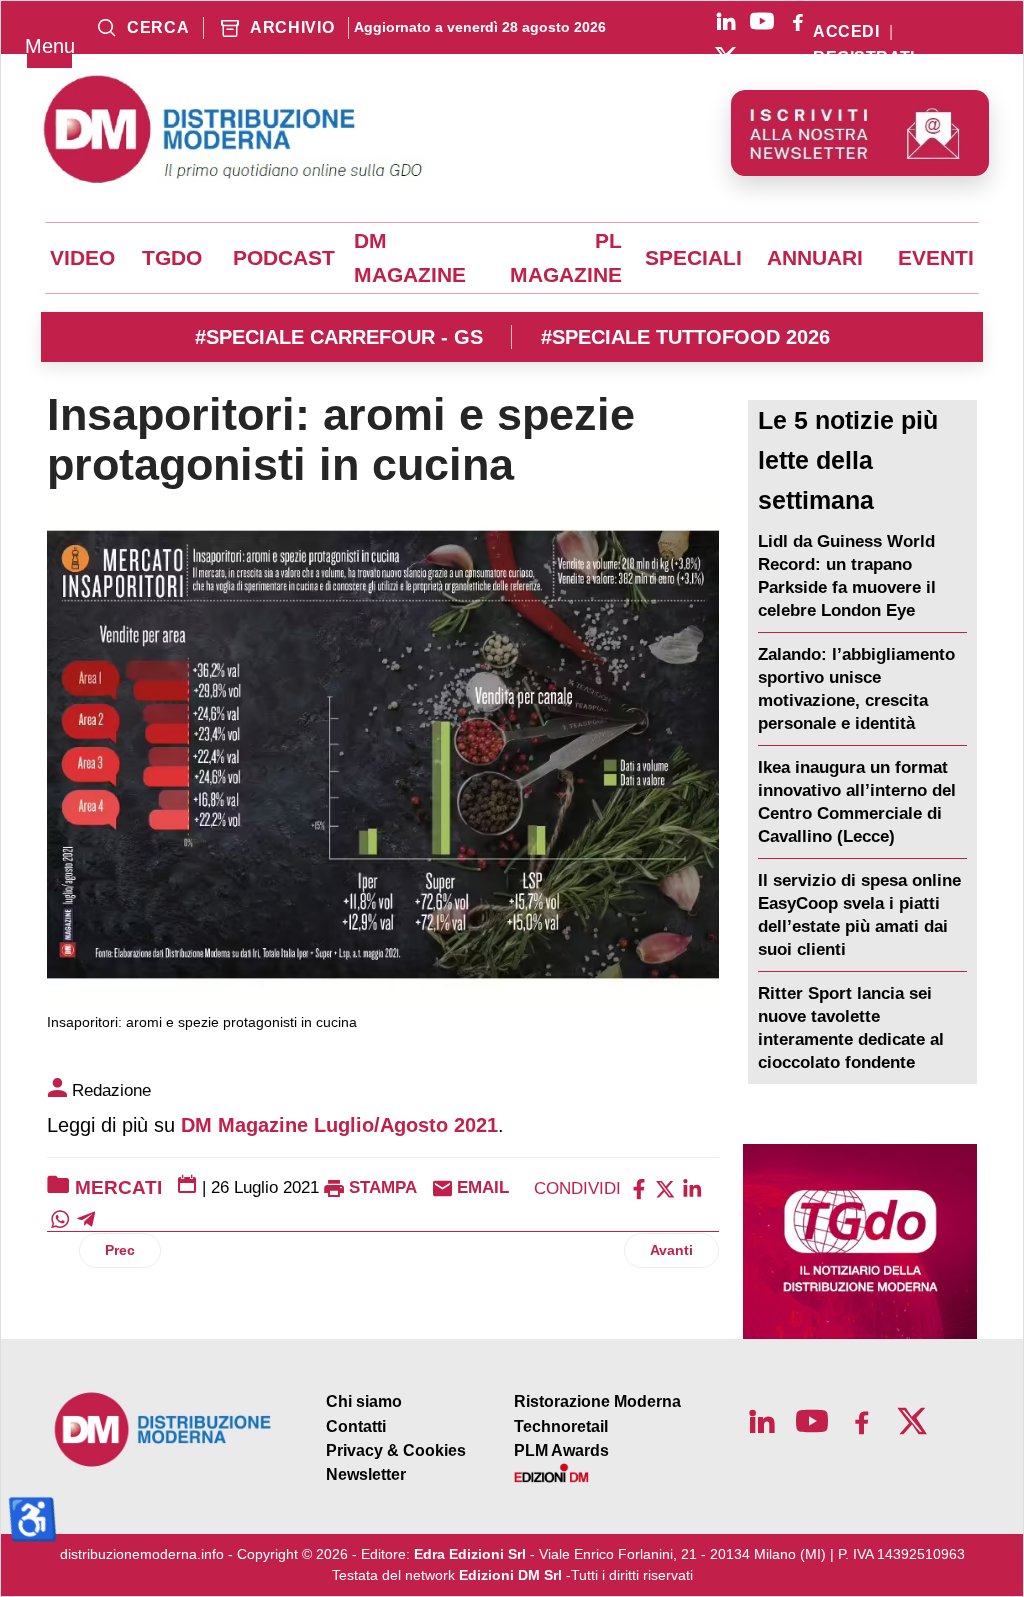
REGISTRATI (864, 58)
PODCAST (284, 258)
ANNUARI (815, 258)
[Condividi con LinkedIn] (692, 1187)
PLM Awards (561, 1450)
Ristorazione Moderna (597, 1401)
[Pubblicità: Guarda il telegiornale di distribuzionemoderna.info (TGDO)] (860, 1241)
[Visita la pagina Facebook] (798, 21)
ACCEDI (846, 32)
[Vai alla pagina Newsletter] (860, 133)
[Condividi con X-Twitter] (665, 1187)
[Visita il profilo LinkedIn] (726, 21)
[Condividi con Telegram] (86, 1217)
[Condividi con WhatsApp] (60, 1217)
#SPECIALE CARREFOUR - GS (339, 337)
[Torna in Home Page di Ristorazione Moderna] (163, 1429)
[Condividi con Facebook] (639, 1187)
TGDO (172, 258)
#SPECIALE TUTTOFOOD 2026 (685, 337)
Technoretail (561, 1426)
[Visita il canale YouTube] (762, 21)
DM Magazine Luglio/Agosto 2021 (339, 1125)
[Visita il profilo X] (726, 57)
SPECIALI (693, 258)
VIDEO (82, 258)
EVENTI (936, 258)
